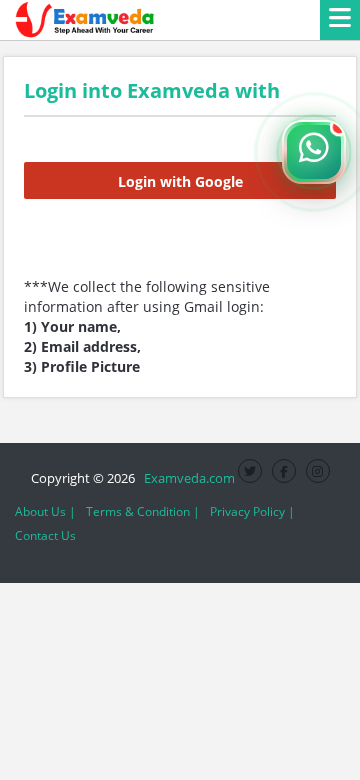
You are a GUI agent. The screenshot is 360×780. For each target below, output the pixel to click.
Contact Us (45, 535)
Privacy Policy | (252, 511)
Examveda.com (186, 478)
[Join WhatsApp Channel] (314, 152)
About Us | (45, 511)
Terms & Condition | (143, 511)
